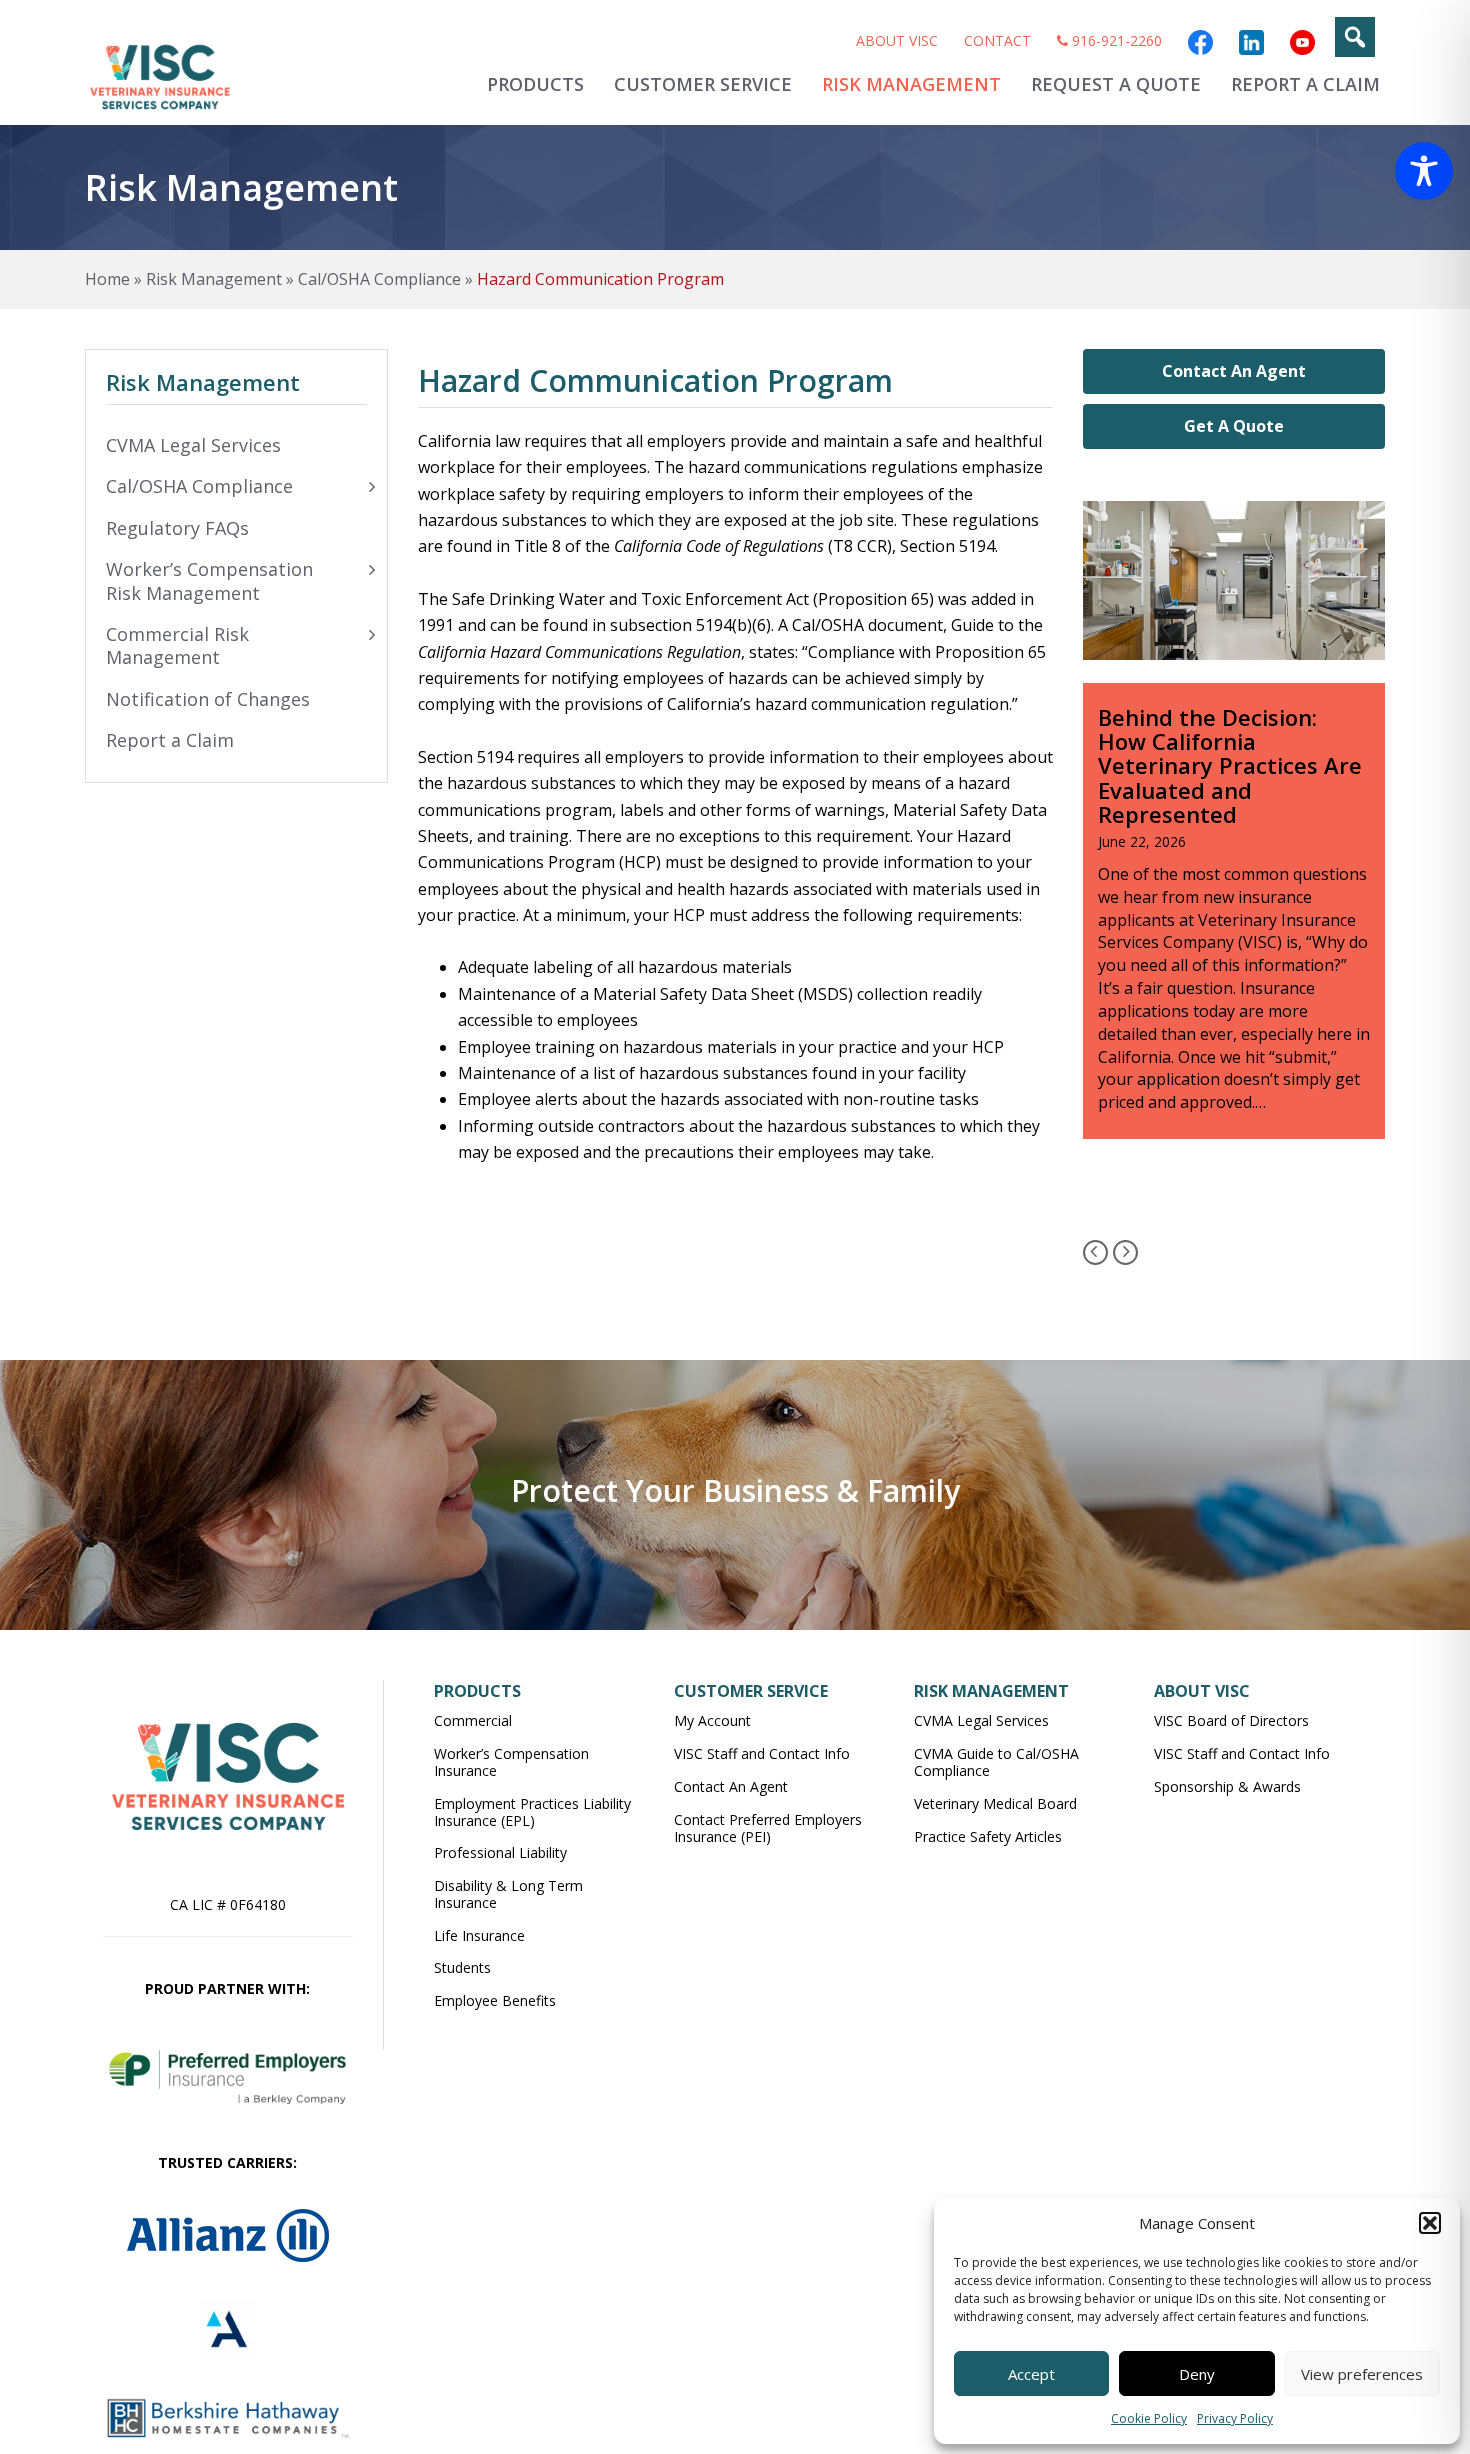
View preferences (1362, 2374)
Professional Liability (500, 1852)
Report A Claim (1305, 84)
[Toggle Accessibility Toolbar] (1424, 171)
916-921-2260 (1115, 40)
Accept (1031, 2374)
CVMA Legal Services (981, 1720)
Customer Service (703, 84)
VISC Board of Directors (1231, 1720)
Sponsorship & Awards (1227, 1786)
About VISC (897, 40)
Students (462, 1967)
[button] (1430, 2223)
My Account (712, 1720)
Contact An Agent (1234, 371)
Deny (1197, 2374)
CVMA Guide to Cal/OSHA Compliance (996, 1762)
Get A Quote (1234, 426)
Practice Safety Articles (988, 1836)
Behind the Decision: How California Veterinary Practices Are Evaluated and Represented (1230, 765)
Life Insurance (479, 1935)
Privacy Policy (1235, 2418)
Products (535, 84)
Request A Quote (1116, 84)
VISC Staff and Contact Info (762, 1753)
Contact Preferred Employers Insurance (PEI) (768, 1828)
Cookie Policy (1149, 2418)
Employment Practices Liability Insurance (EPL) (532, 1812)
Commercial (473, 1720)
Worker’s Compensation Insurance (511, 1762)
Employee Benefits (495, 2000)
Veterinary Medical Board (995, 1803)
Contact (997, 40)
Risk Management (911, 84)
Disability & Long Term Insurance (508, 1894)
